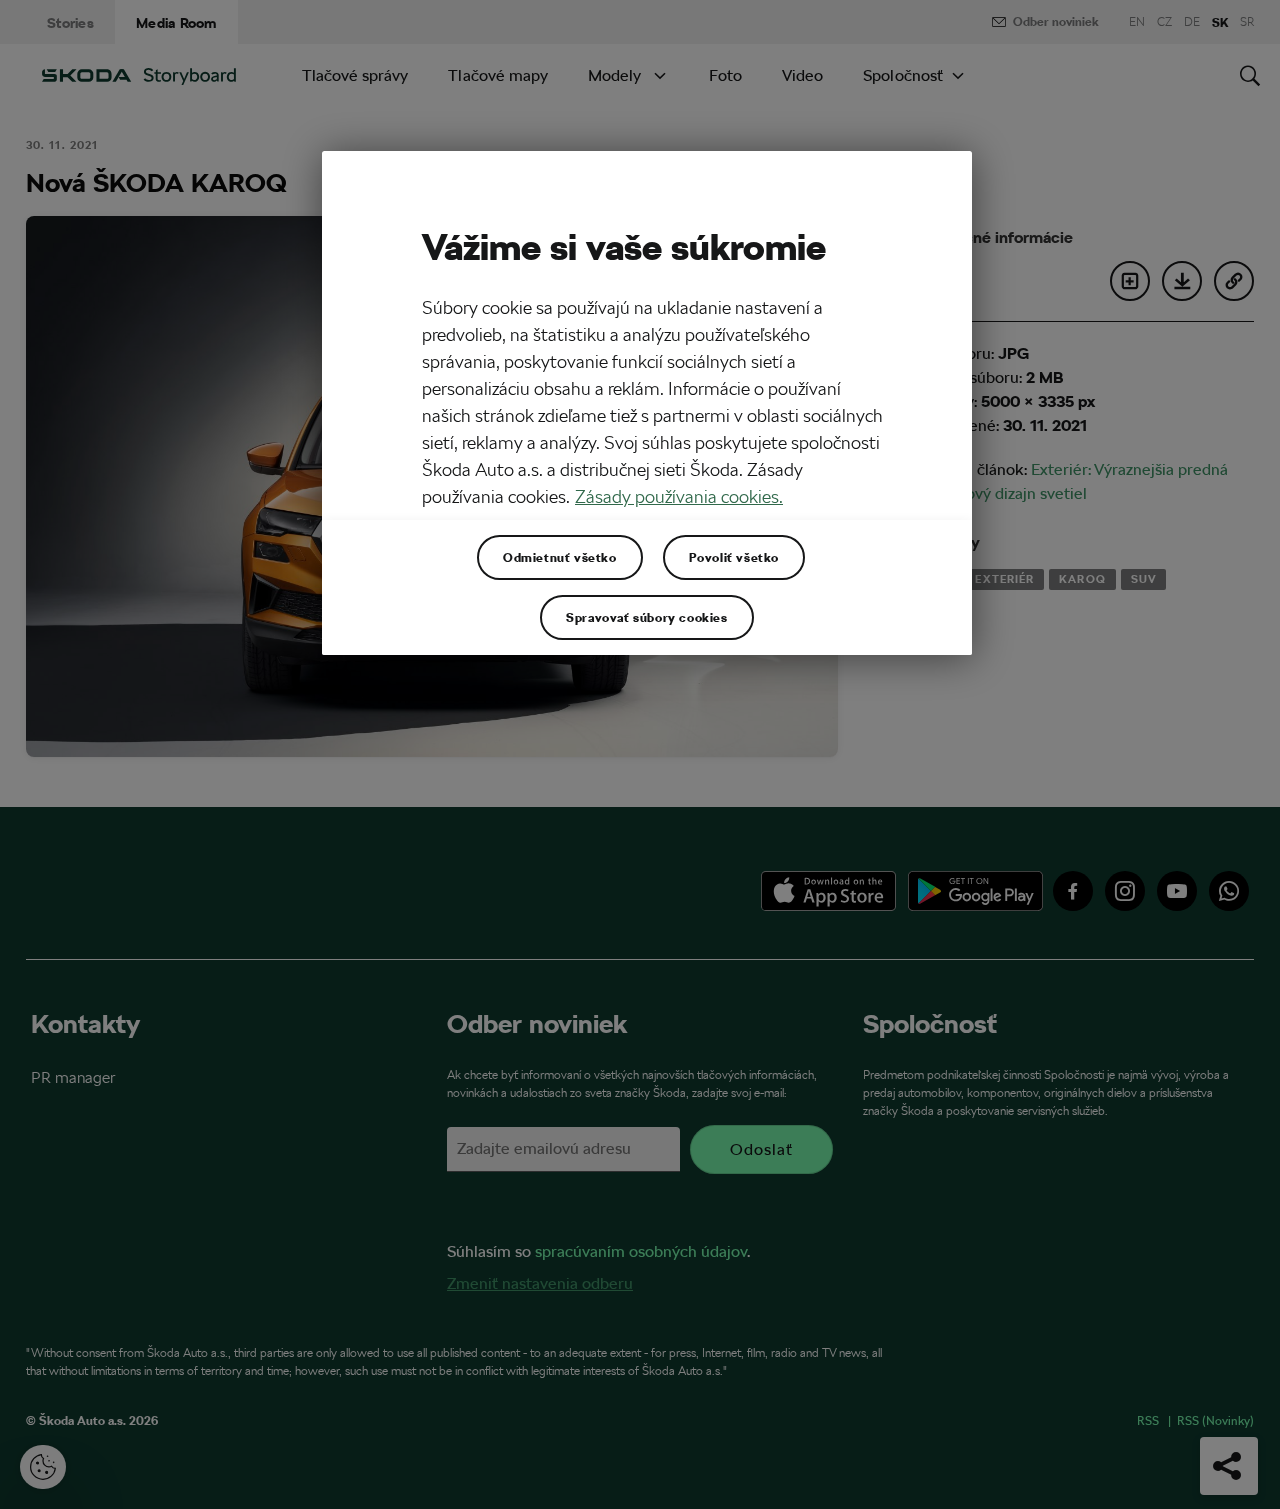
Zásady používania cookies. (679, 496)
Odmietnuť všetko (560, 557)
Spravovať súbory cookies (646, 617)
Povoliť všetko (734, 557)
